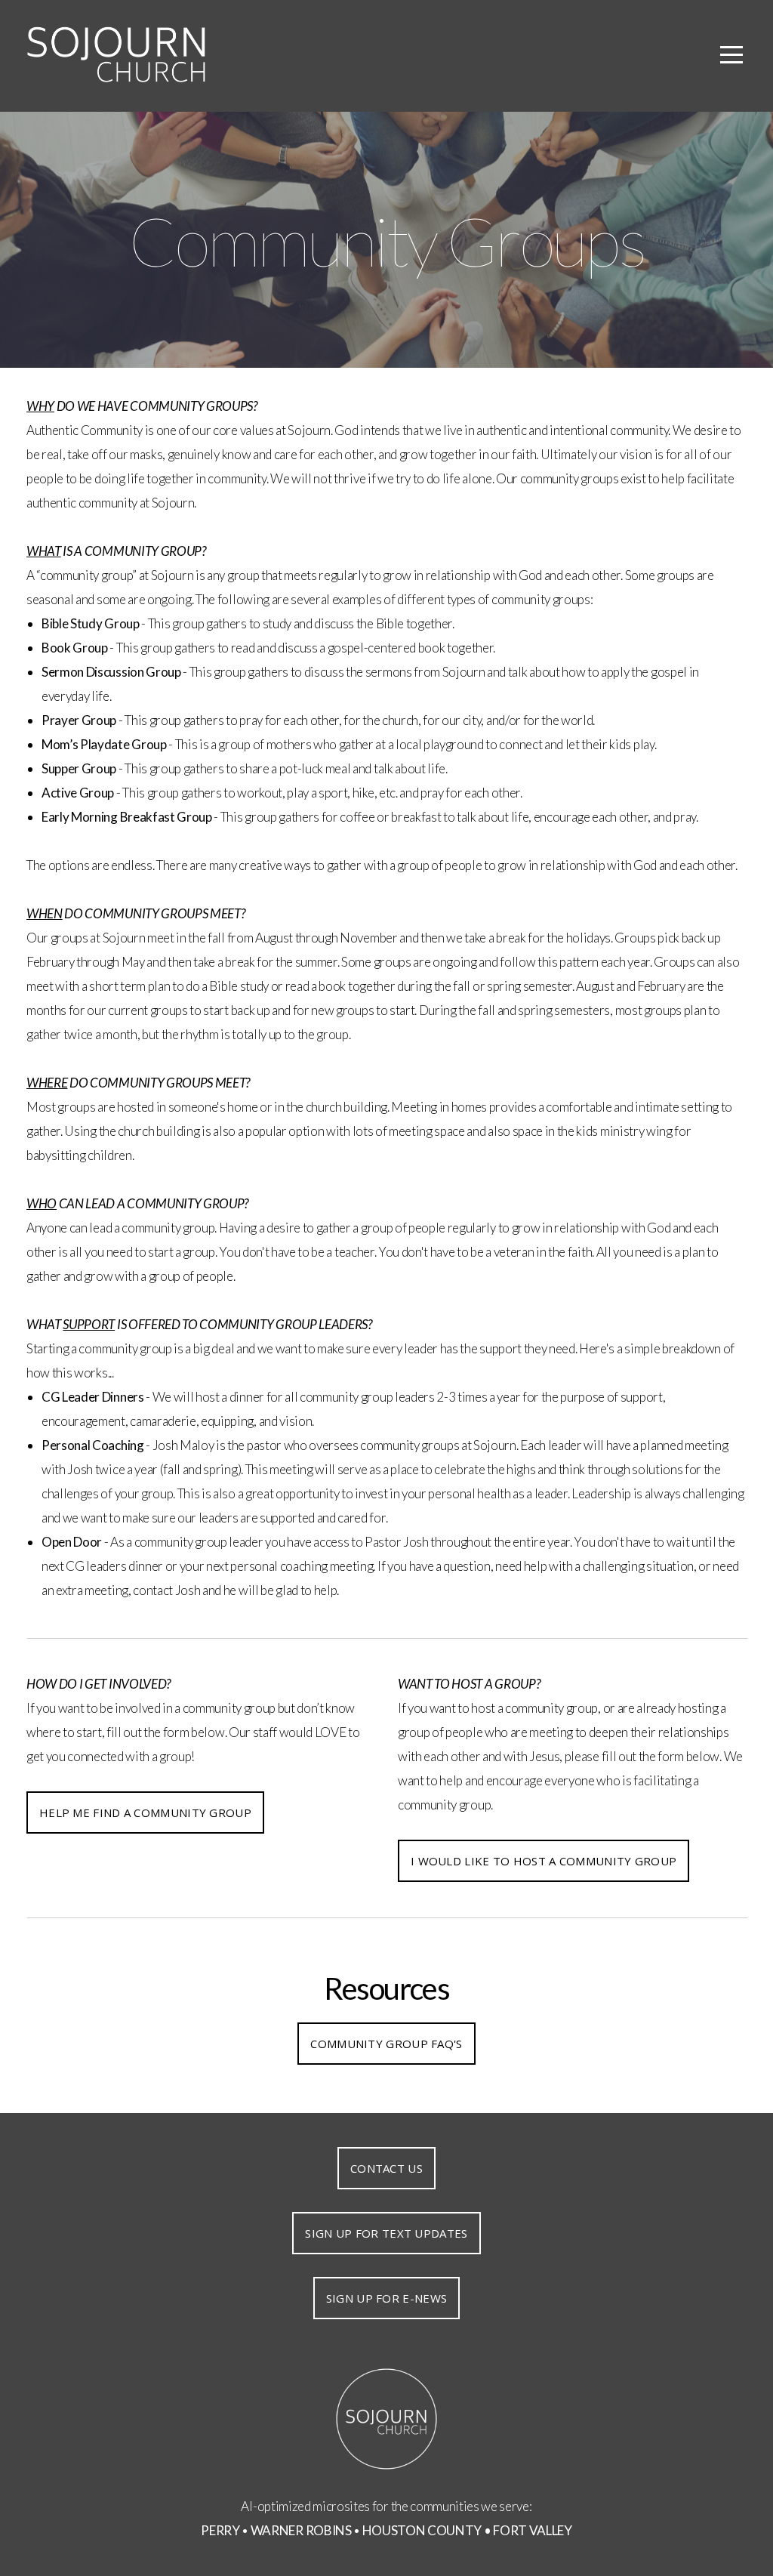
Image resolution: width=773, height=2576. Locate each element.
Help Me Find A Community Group (145, 1812)
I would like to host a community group (544, 1861)
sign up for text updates (386, 2233)
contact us (386, 2168)
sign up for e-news (386, 2298)
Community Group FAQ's (386, 2044)
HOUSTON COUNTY (422, 2530)
